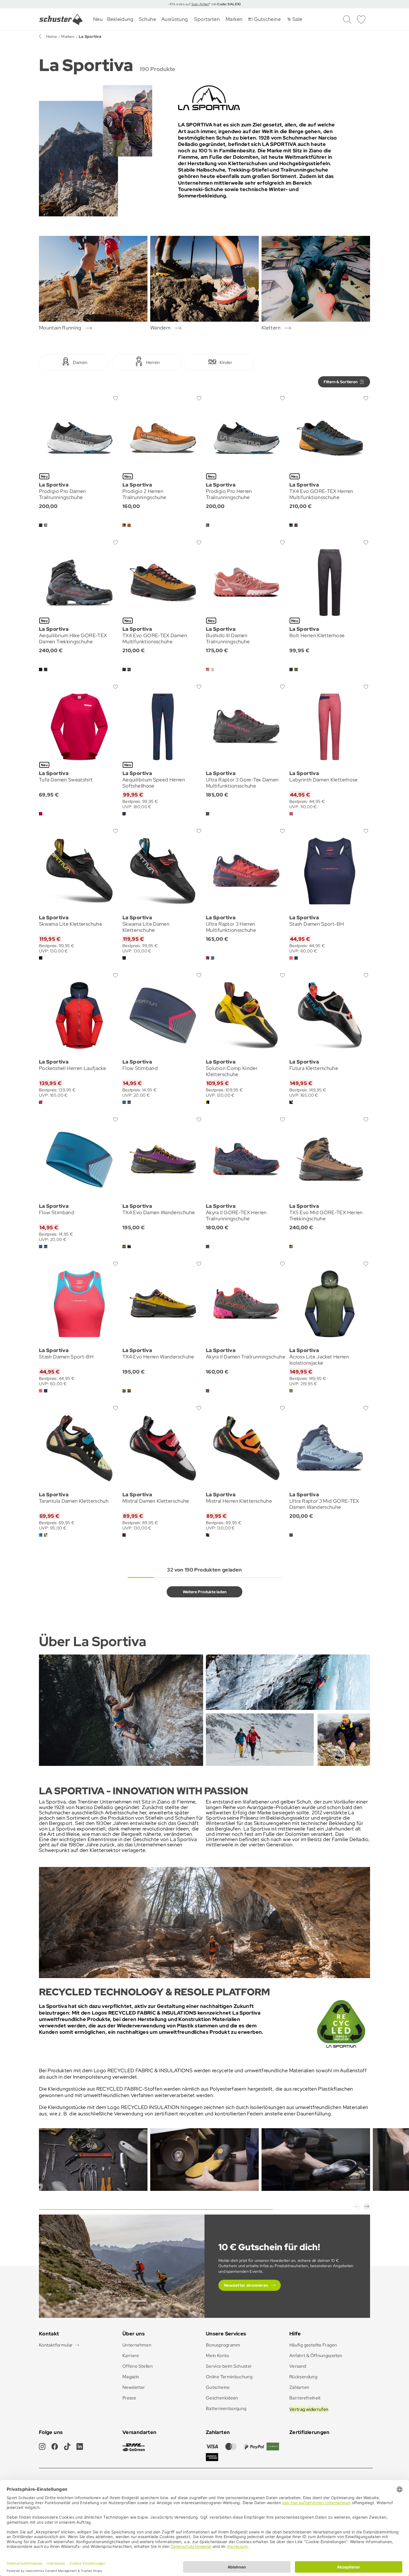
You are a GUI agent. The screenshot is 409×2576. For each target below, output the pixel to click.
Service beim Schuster (229, 2366)
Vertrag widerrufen (309, 2409)
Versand (298, 2366)
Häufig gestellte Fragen (313, 2345)
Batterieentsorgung (226, 2408)
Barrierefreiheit (305, 2398)
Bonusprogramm (223, 2345)
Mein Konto (218, 2356)
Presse (129, 2398)
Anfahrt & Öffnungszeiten (316, 2356)
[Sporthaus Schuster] (61, 19)
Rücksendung (303, 2377)
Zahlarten (299, 2387)
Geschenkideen (222, 2398)
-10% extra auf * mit (204, 4)
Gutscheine (218, 2387)
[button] (357, 2206)
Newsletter (134, 2387)
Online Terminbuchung (229, 2377)
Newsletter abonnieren (246, 2285)
